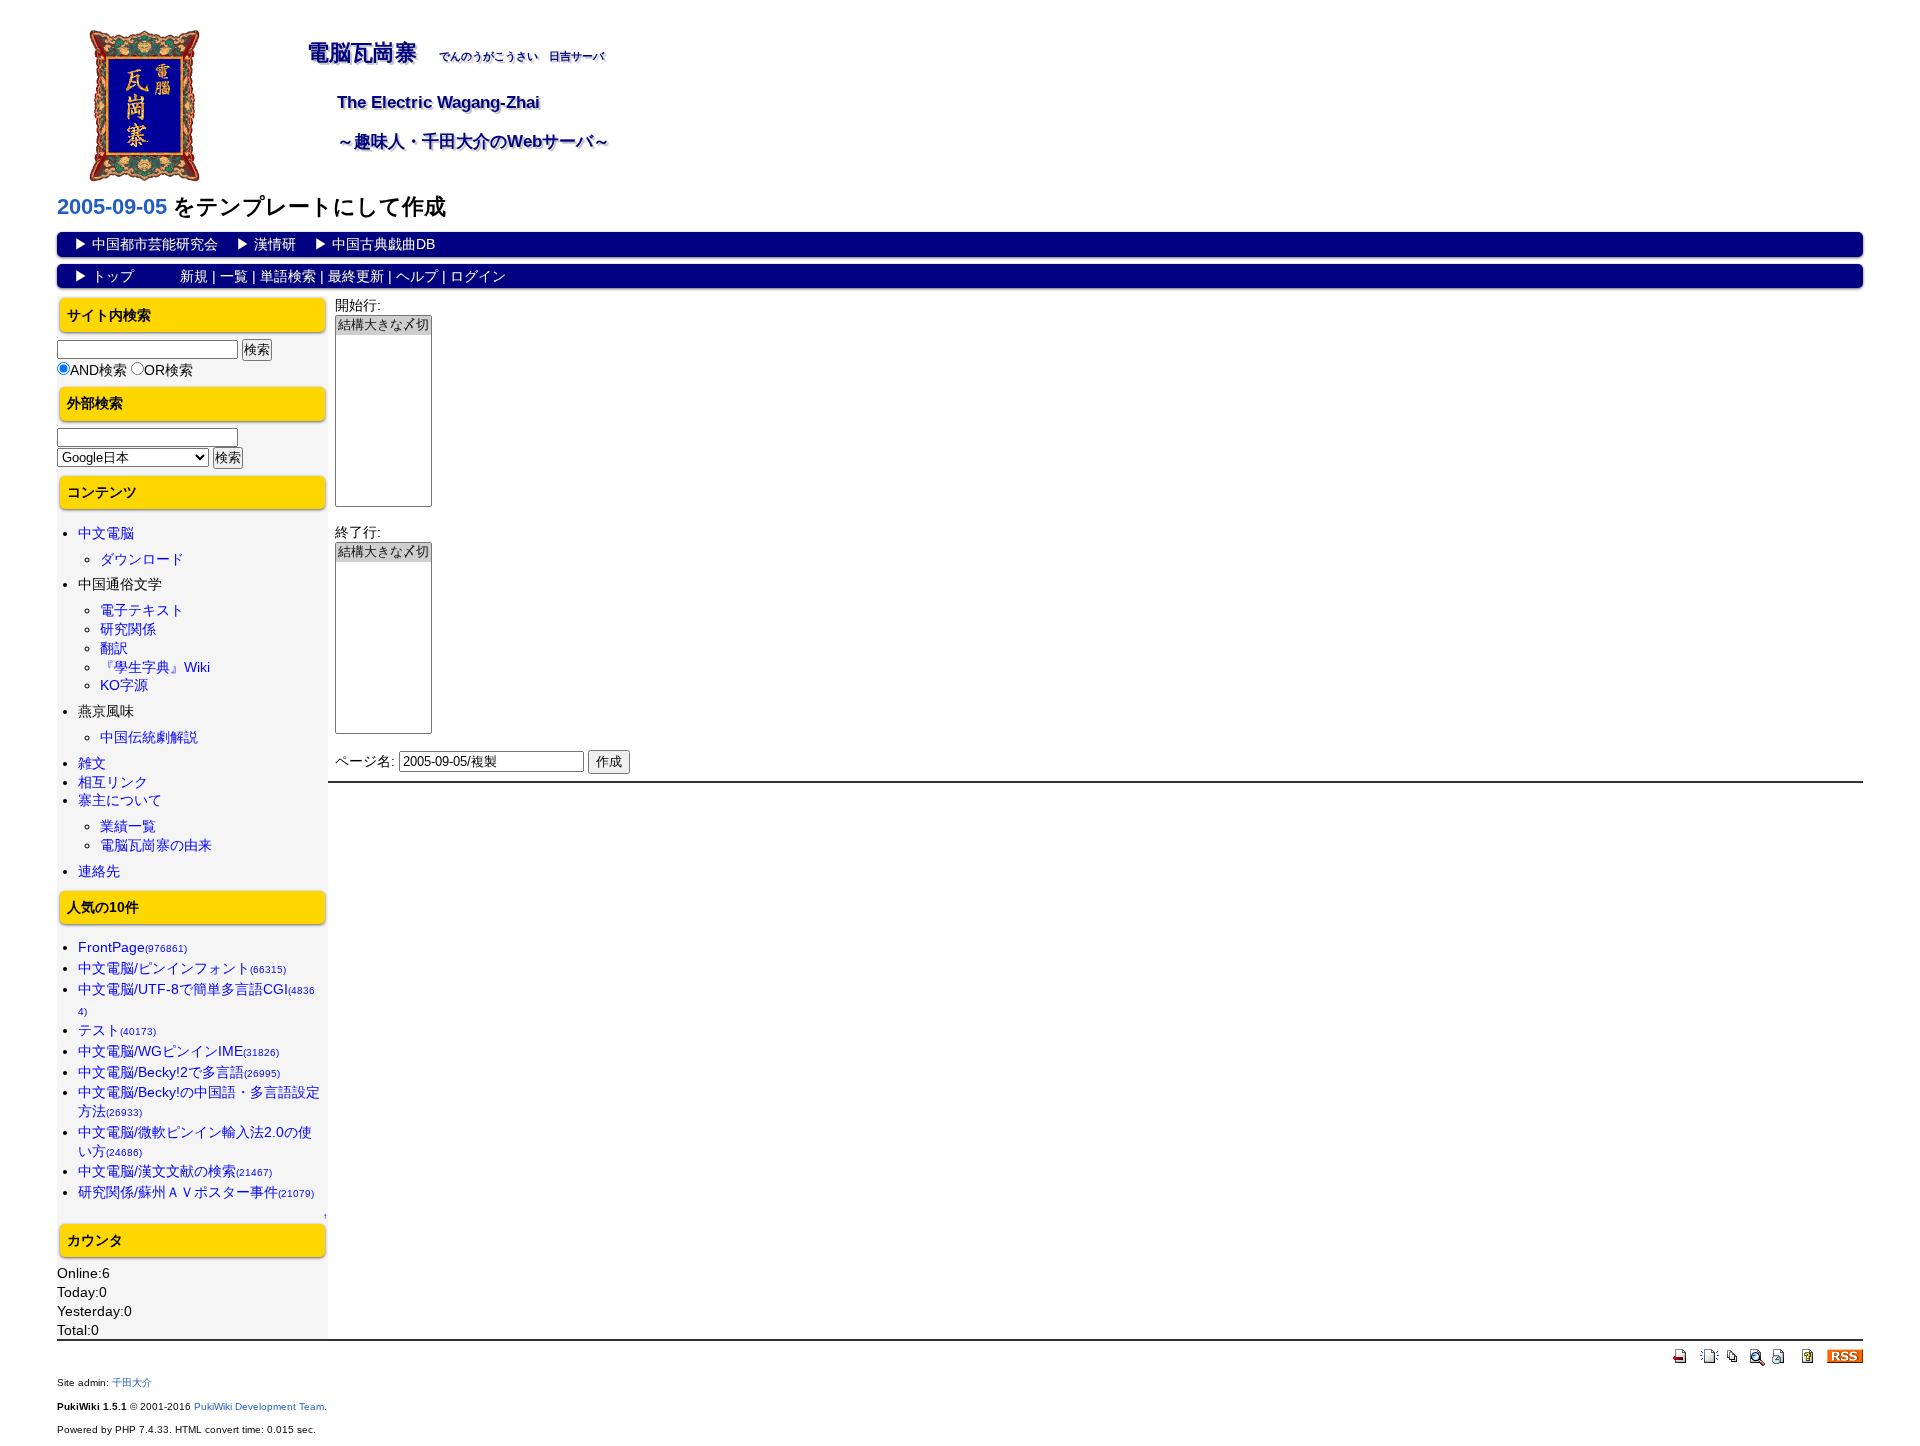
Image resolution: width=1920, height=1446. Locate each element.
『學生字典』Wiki (155, 667)
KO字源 (124, 685)
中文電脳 (106, 533)
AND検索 (98, 370)
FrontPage (132, 947)
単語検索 (288, 276)
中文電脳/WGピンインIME (178, 1051)
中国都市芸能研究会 (155, 244)
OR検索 (168, 370)
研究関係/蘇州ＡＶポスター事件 (196, 1192)
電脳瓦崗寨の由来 (156, 845)
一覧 (234, 276)
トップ (113, 276)
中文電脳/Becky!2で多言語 (179, 1072)
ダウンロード (142, 559)
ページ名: (365, 761)
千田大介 (132, 1382)
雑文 (92, 763)
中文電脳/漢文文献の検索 (175, 1171)
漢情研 (275, 244)
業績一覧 (128, 826)
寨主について (120, 800)
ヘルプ (417, 276)
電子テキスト (142, 610)
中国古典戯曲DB (383, 244)
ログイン (478, 276)
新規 (194, 276)
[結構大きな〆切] (383, 325)
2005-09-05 (112, 206)
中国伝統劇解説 (149, 737)
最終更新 (356, 276)
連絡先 (99, 871)
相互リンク (113, 782)
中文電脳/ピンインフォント (182, 968)
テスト (117, 1030)
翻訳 (114, 648)
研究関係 (128, 629)
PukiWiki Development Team (259, 1406)
